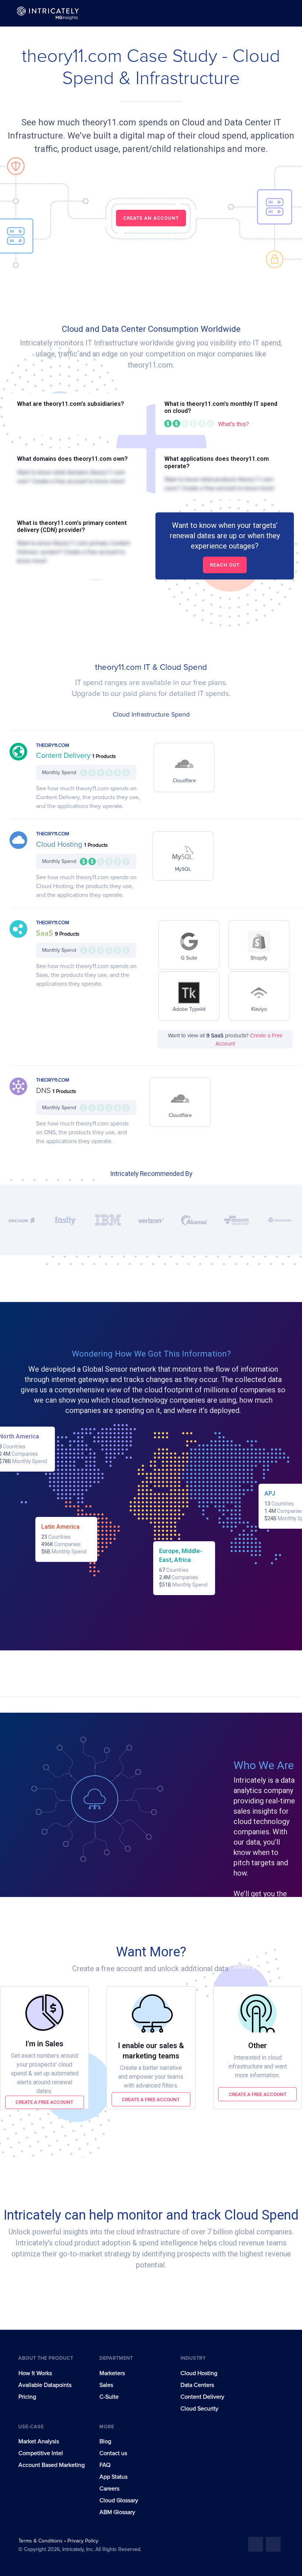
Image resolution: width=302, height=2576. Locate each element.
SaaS (45, 933)
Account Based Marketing (52, 2465)
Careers (109, 2489)
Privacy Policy (83, 2541)
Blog (105, 2441)
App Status (113, 2477)
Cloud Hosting (60, 845)
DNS (44, 1091)
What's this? (233, 424)
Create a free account (44, 2102)
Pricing (27, 2397)
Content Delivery (64, 756)
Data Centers (197, 2385)
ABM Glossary (117, 2512)
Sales (106, 2385)
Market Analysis (39, 2441)
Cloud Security (199, 2409)
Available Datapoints (45, 2385)
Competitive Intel (41, 2453)
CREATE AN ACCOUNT (151, 218)
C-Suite (109, 2397)
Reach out (225, 565)
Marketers (112, 2373)
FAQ (105, 2465)
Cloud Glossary (119, 2500)
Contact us (113, 2453)
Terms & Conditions (41, 2541)
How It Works (35, 2373)
